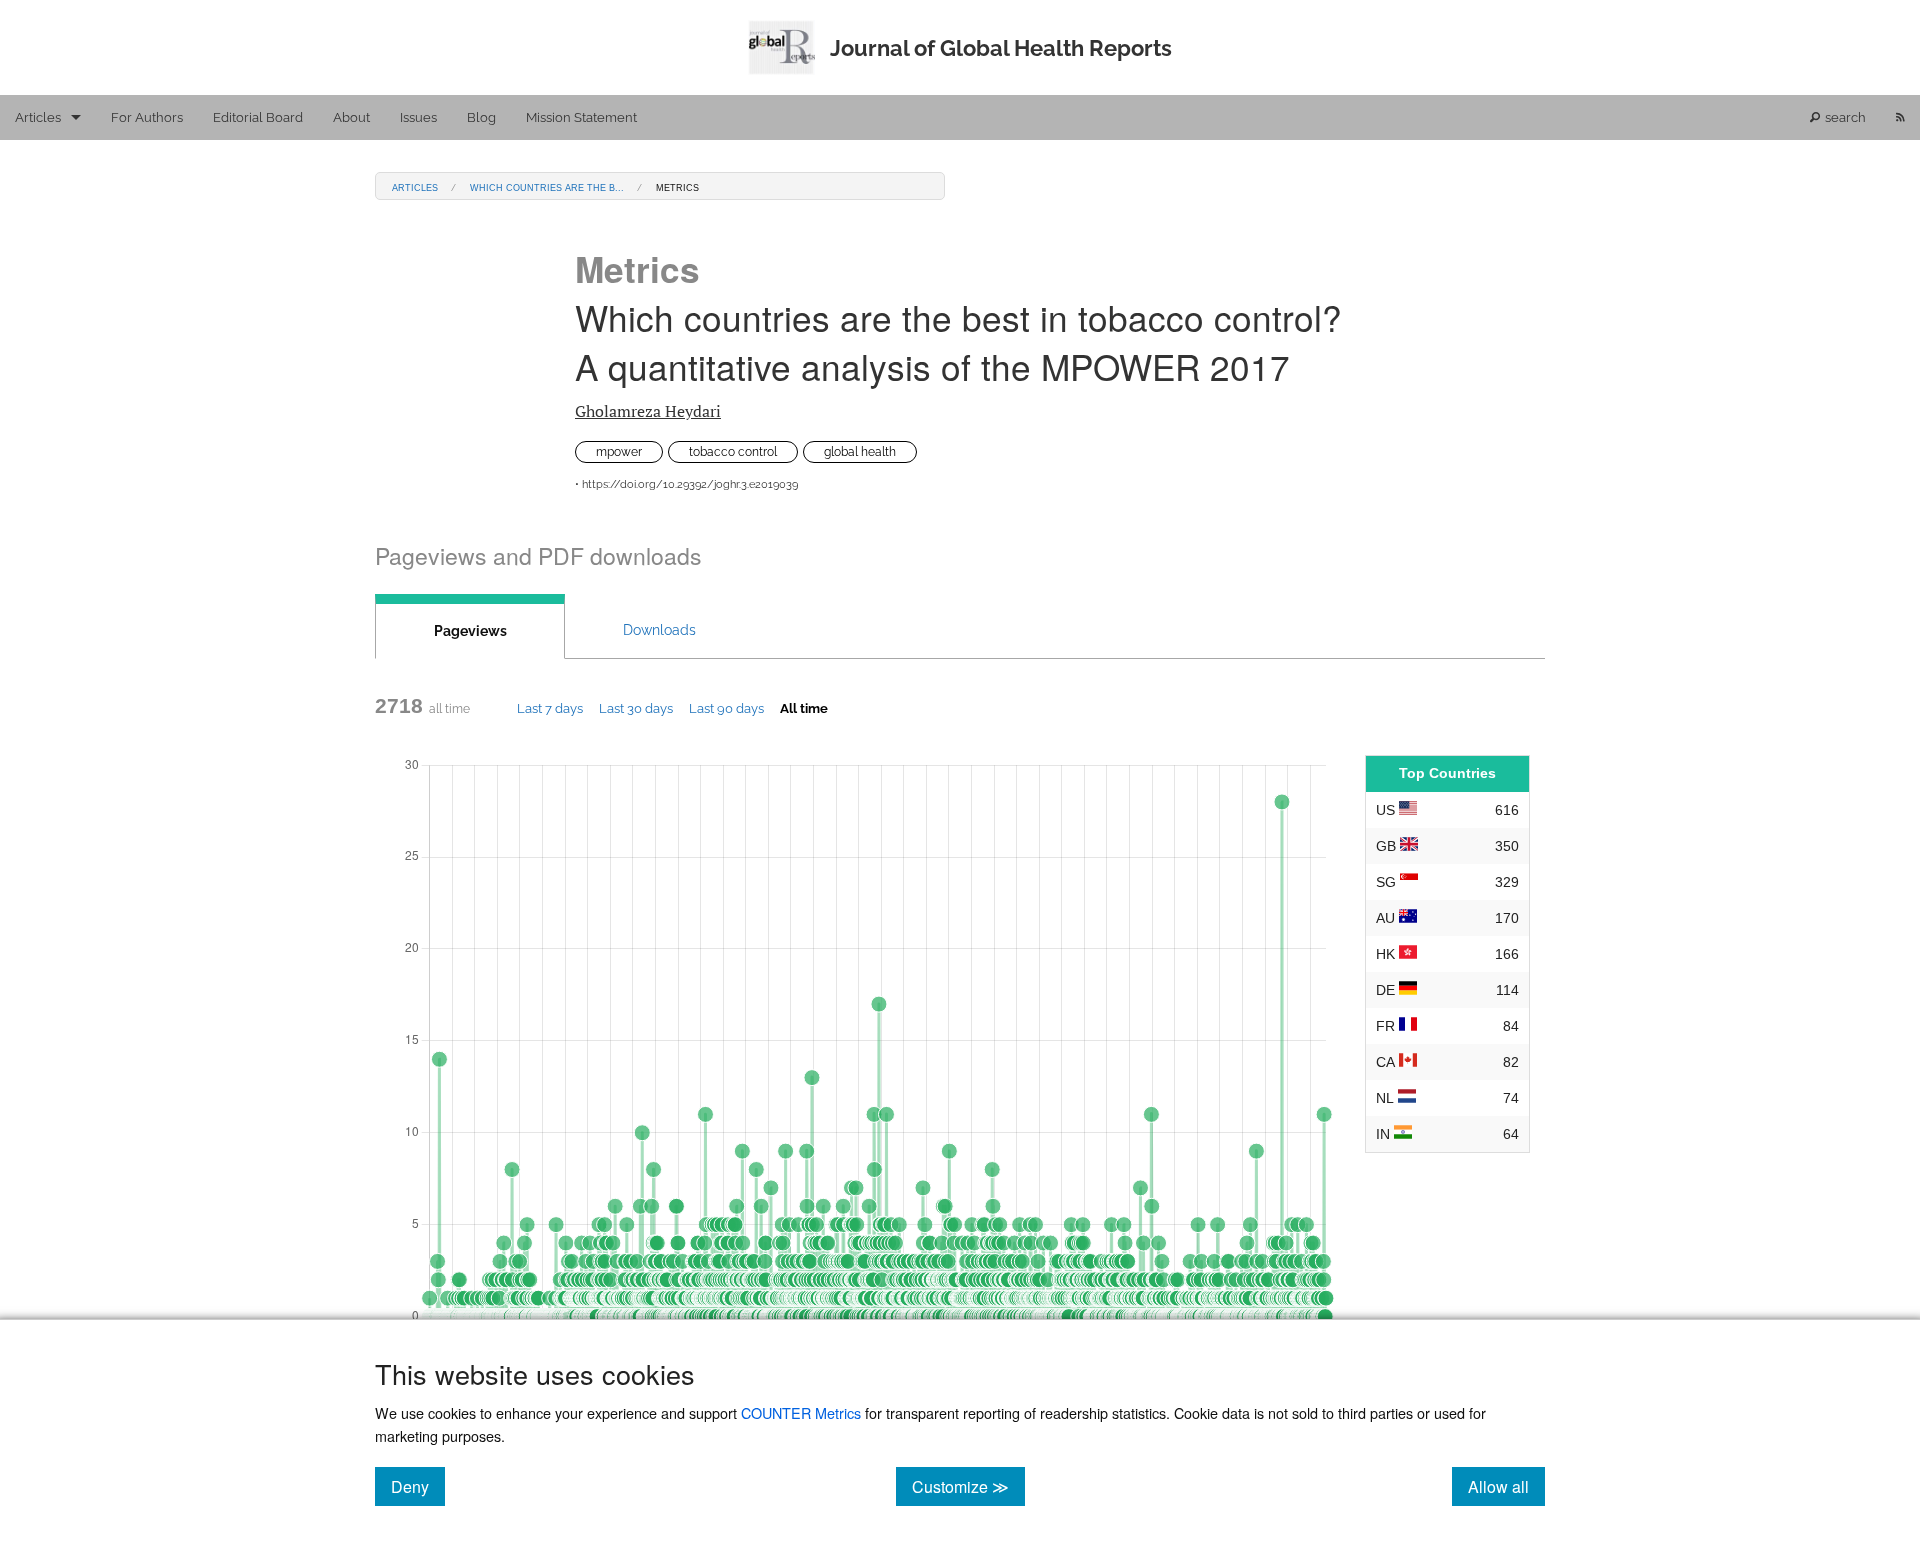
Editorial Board (258, 117)
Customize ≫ (968, 1486)
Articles (38, 117)
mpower (619, 452)
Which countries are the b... (547, 186)
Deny (418, 1486)
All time (804, 708)
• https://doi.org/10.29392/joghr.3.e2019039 (686, 484)
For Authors (147, 117)
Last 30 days (636, 708)
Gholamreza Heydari (648, 411)
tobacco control (733, 452)
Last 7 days (550, 708)
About (351, 117)
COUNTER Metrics (801, 1412)
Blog (481, 117)
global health (860, 452)
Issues (418, 117)
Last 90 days (726, 708)
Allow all (1506, 1486)
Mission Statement (581, 117)
